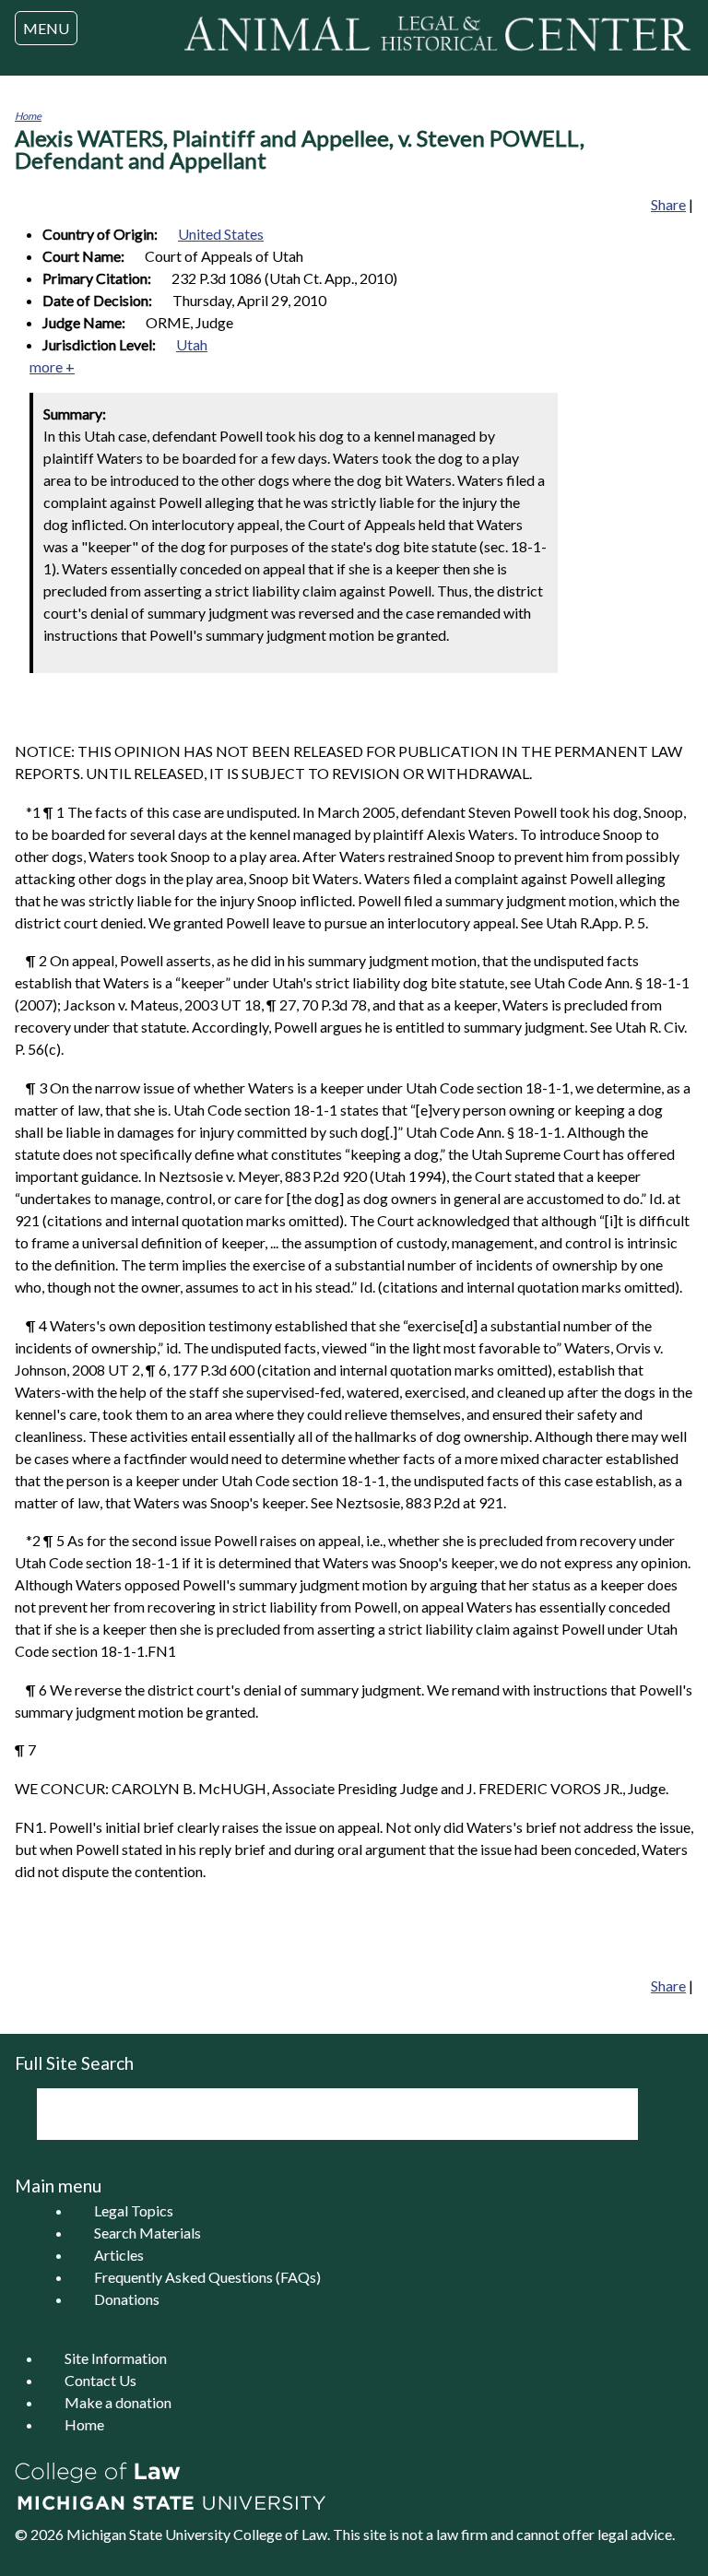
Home (28, 116)
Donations (127, 2299)
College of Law (280, 2534)
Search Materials (147, 2233)
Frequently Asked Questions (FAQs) (207, 2277)
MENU (46, 28)
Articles (119, 2255)
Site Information (116, 2358)
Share (668, 204)
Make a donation (118, 2402)
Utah (192, 344)
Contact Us (100, 2380)
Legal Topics (134, 2210)
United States (221, 234)
